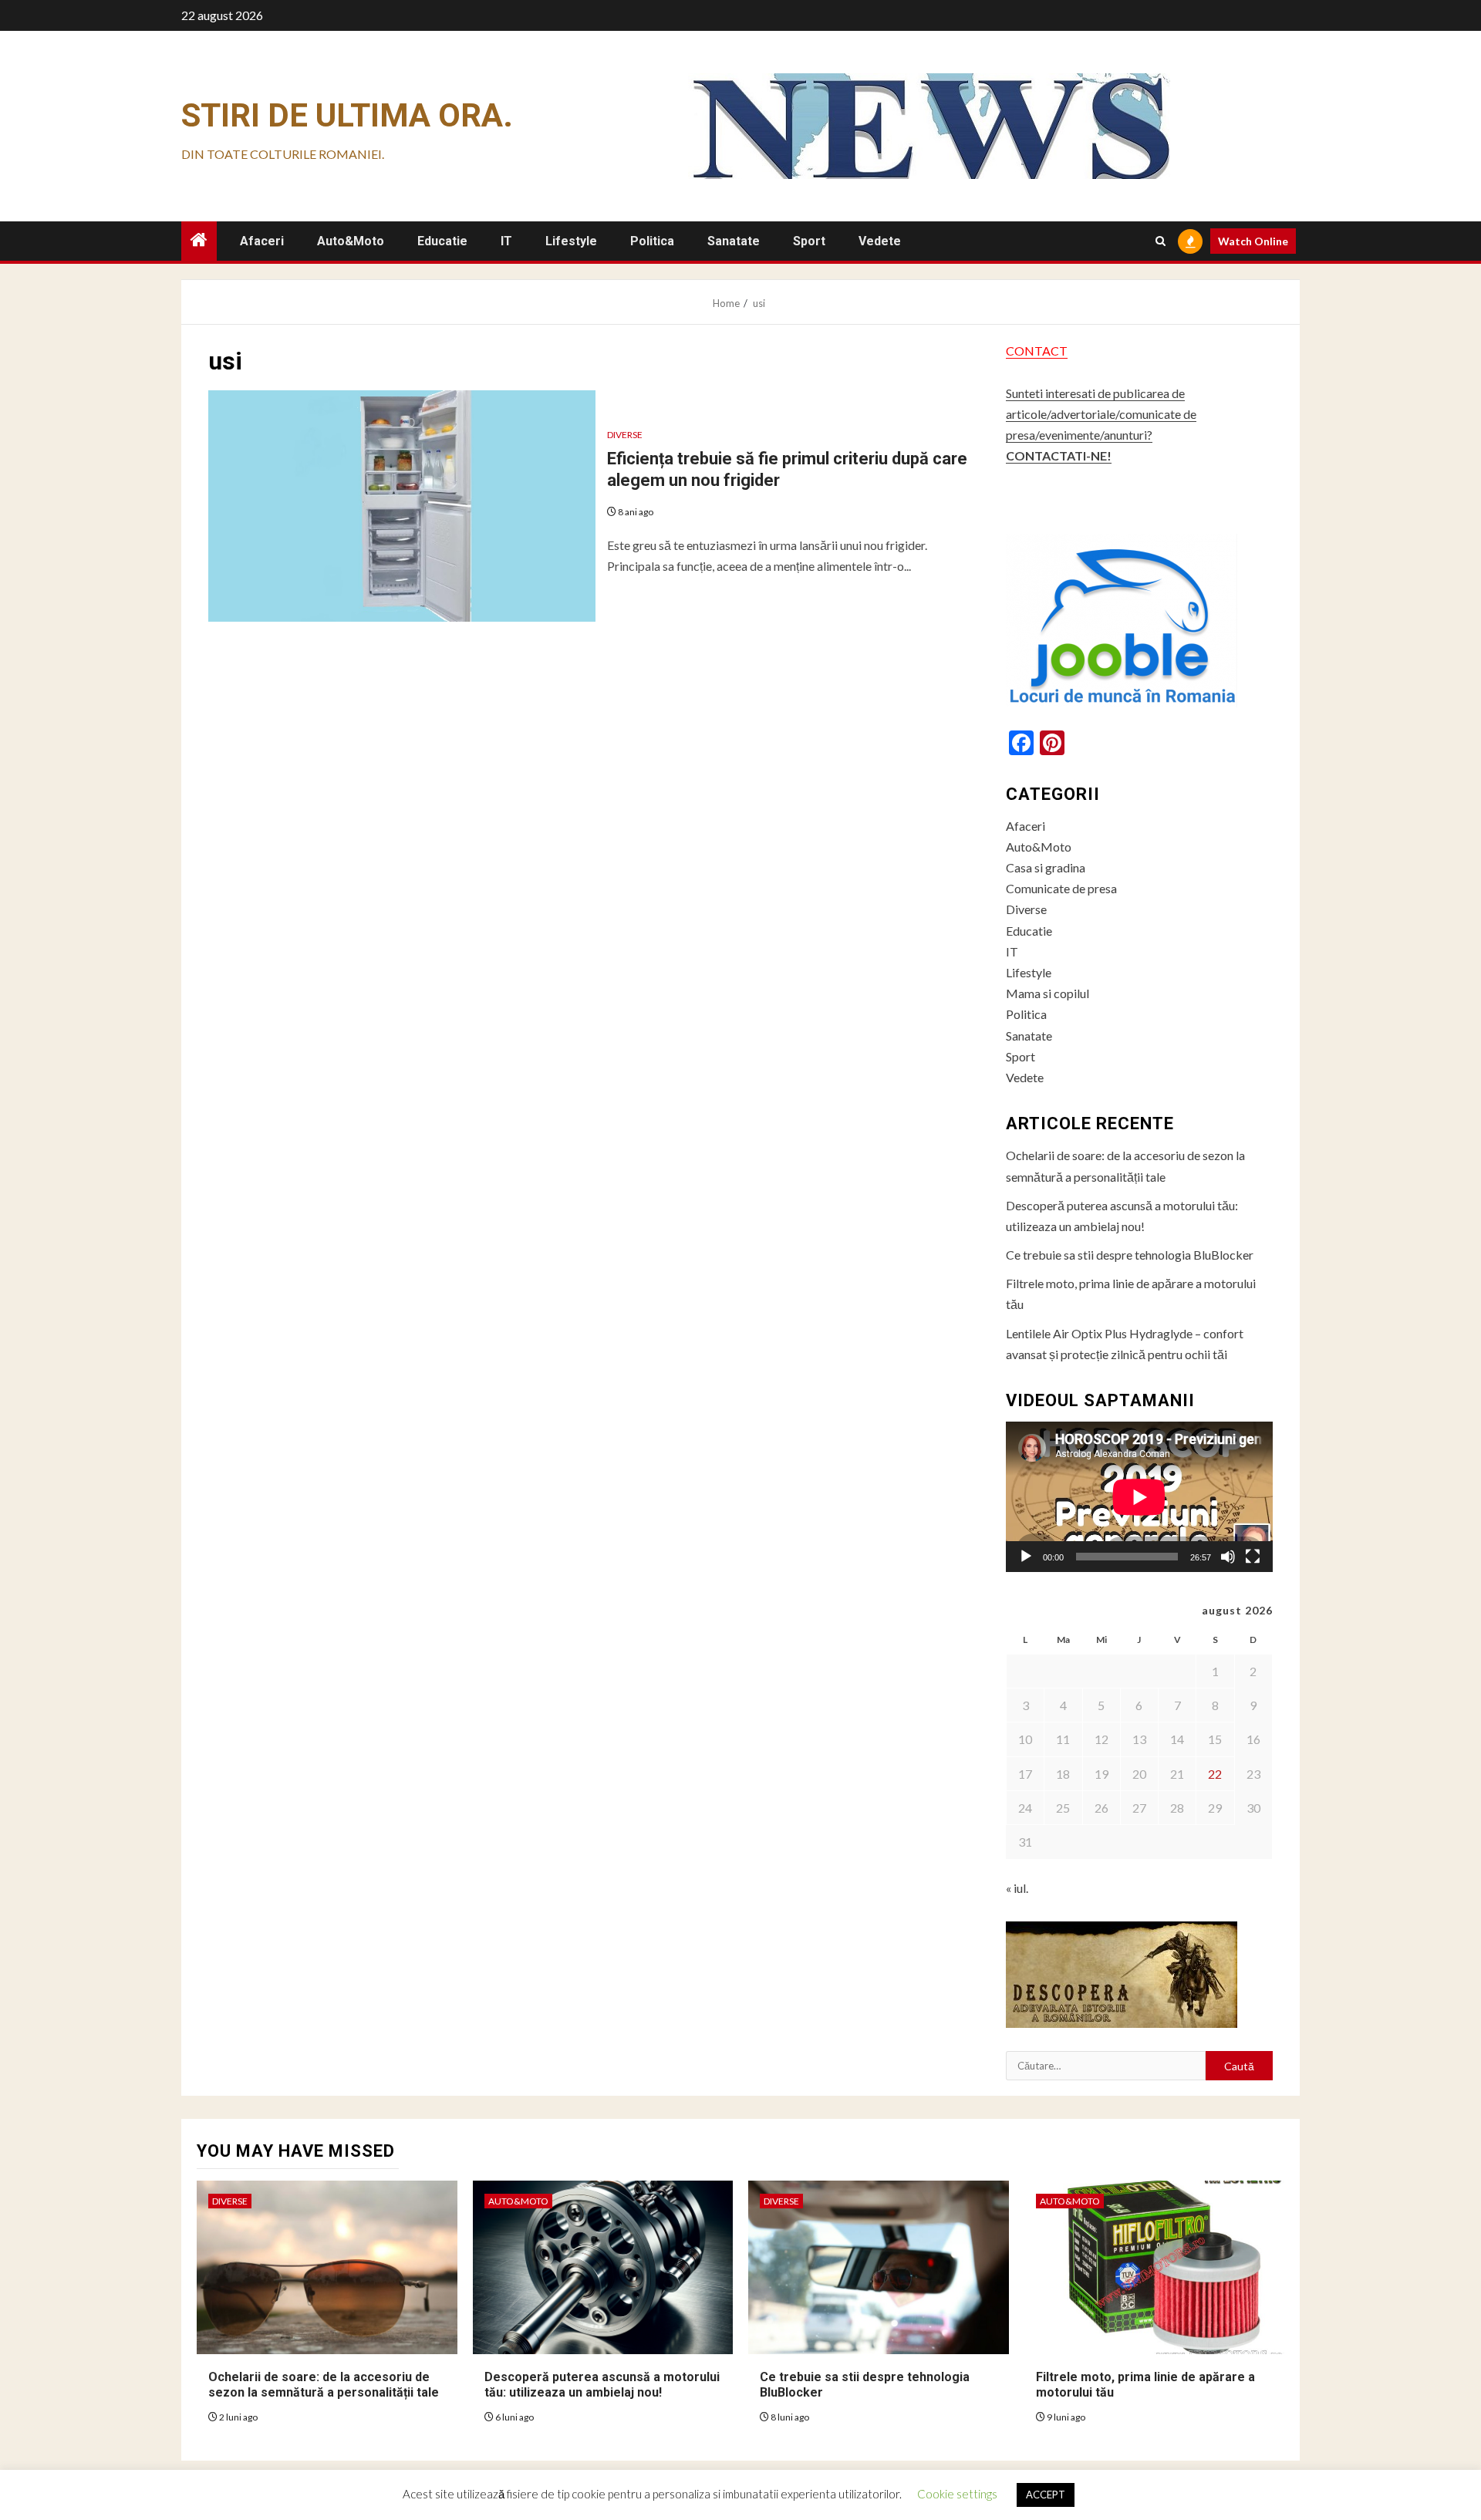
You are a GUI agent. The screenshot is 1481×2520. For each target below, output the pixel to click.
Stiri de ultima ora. (347, 115)
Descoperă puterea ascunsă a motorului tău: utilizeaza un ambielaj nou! (602, 2385)
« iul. (1017, 1888)
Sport (809, 241)
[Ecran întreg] (1253, 1557)
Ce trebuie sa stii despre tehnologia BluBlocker (1130, 1255)
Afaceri (262, 241)
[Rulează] (1026, 1557)
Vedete (880, 241)
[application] (1139, 1497)
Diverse (625, 435)
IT (506, 241)
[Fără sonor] (1228, 1557)
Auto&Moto (351, 241)
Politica (652, 241)
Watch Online (1253, 241)
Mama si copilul (1047, 993)
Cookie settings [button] (957, 2494)
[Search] (1161, 241)
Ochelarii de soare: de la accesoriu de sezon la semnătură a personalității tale (324, 2385)
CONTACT (1037, 351)
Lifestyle (571, 241)
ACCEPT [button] (1046, 2495)
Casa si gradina (1046, 867)
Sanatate (734, 241)
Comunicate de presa (1061, 888)
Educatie (442, 241)
